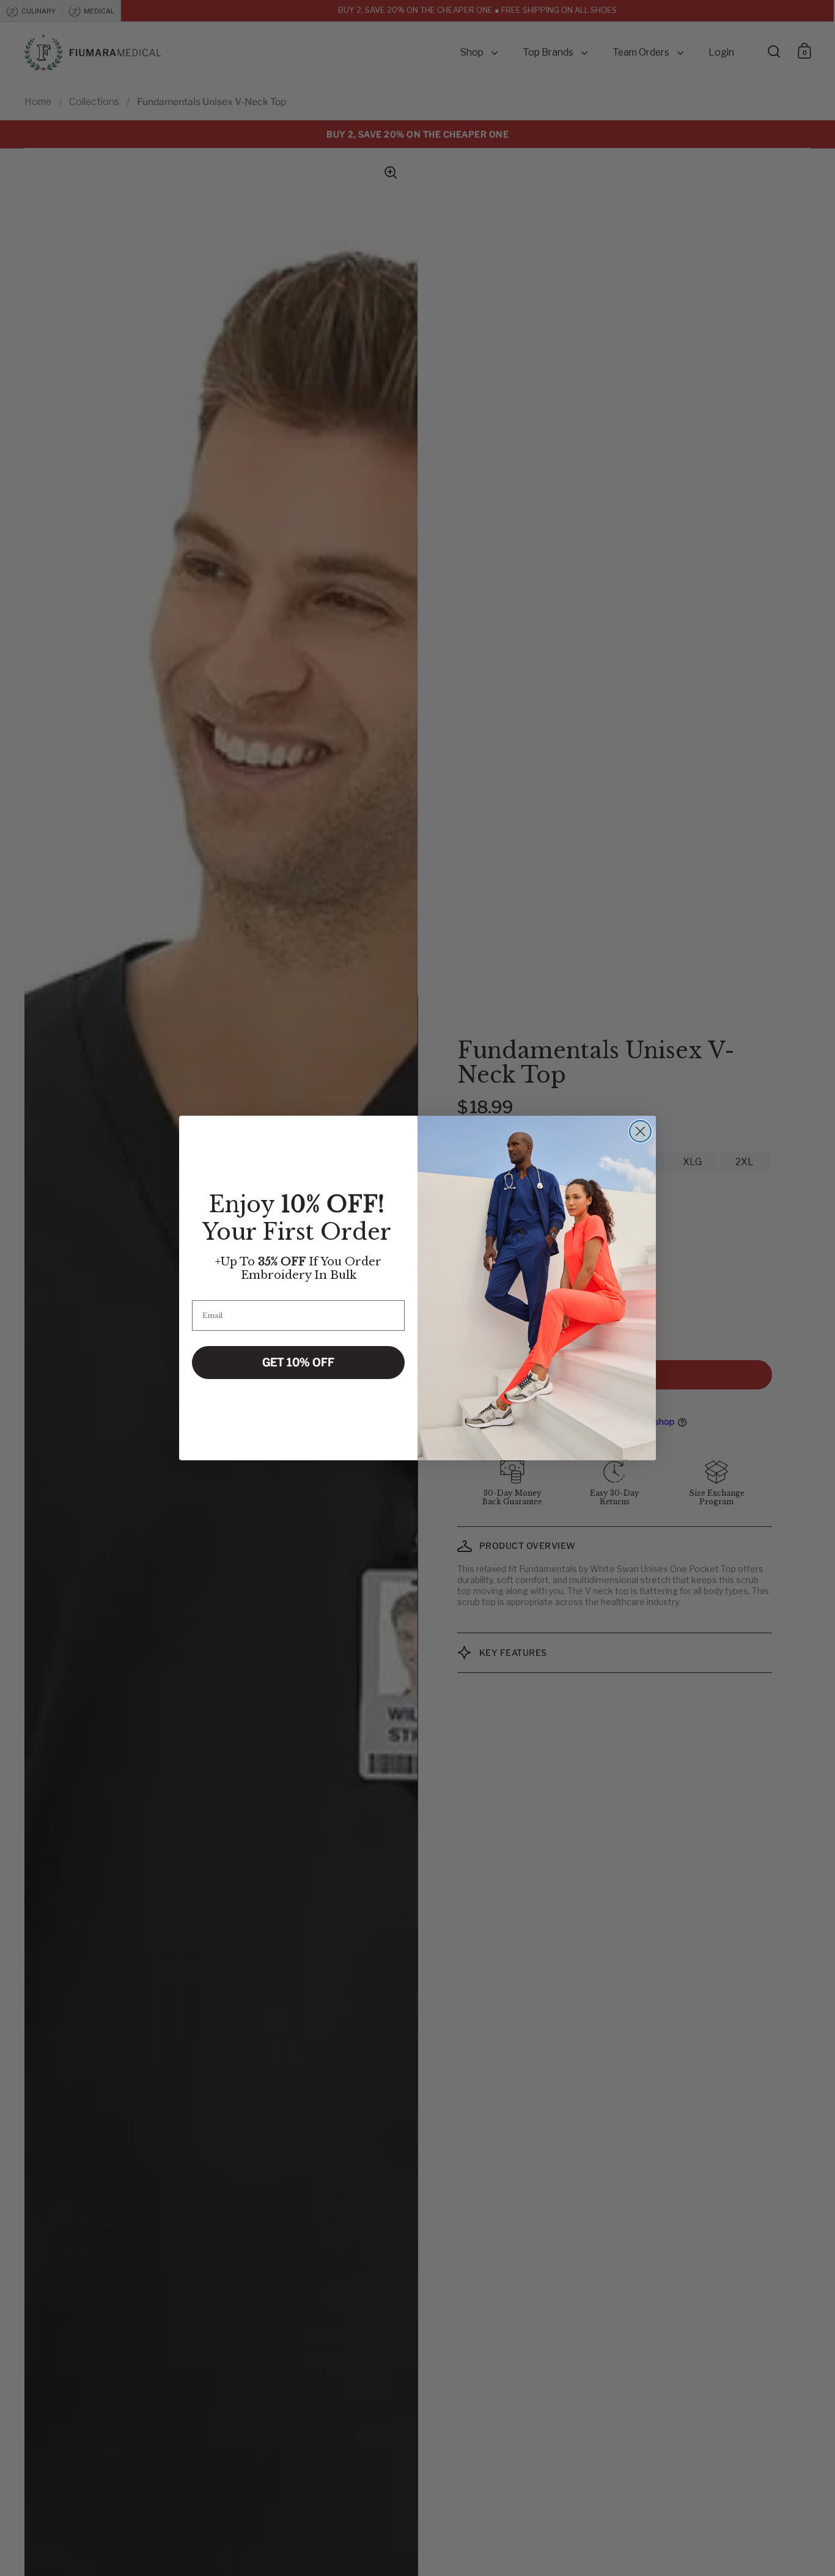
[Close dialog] (640, 1131)
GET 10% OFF (298, 1362)
